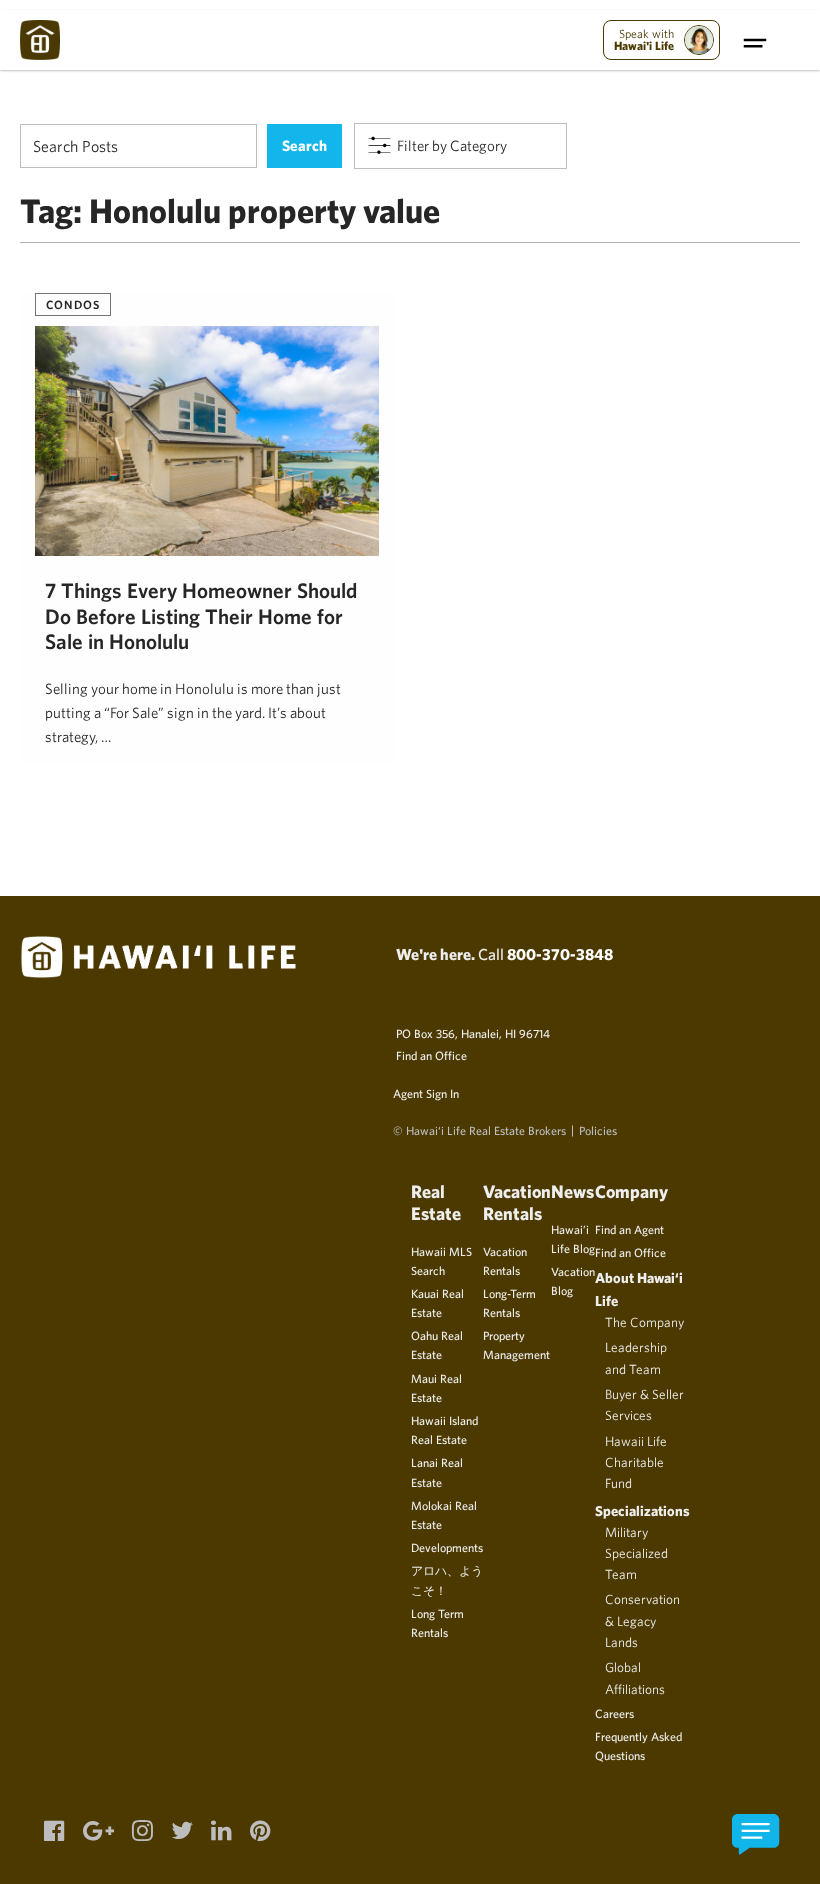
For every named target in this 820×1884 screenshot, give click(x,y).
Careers (614, 1713)
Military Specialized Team (636, 1553)
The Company (644, 1322)
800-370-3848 (560, 954)
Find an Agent (629, 1229)
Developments (447, 1547)
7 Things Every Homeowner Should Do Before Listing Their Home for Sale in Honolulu (201, 616)
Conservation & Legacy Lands (642, 1620)
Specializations (642, 1510)
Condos (73, 304)
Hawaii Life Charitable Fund (636, 1462)
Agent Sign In (426, 1093)
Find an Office (431, 1055)
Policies (598, 1130)
